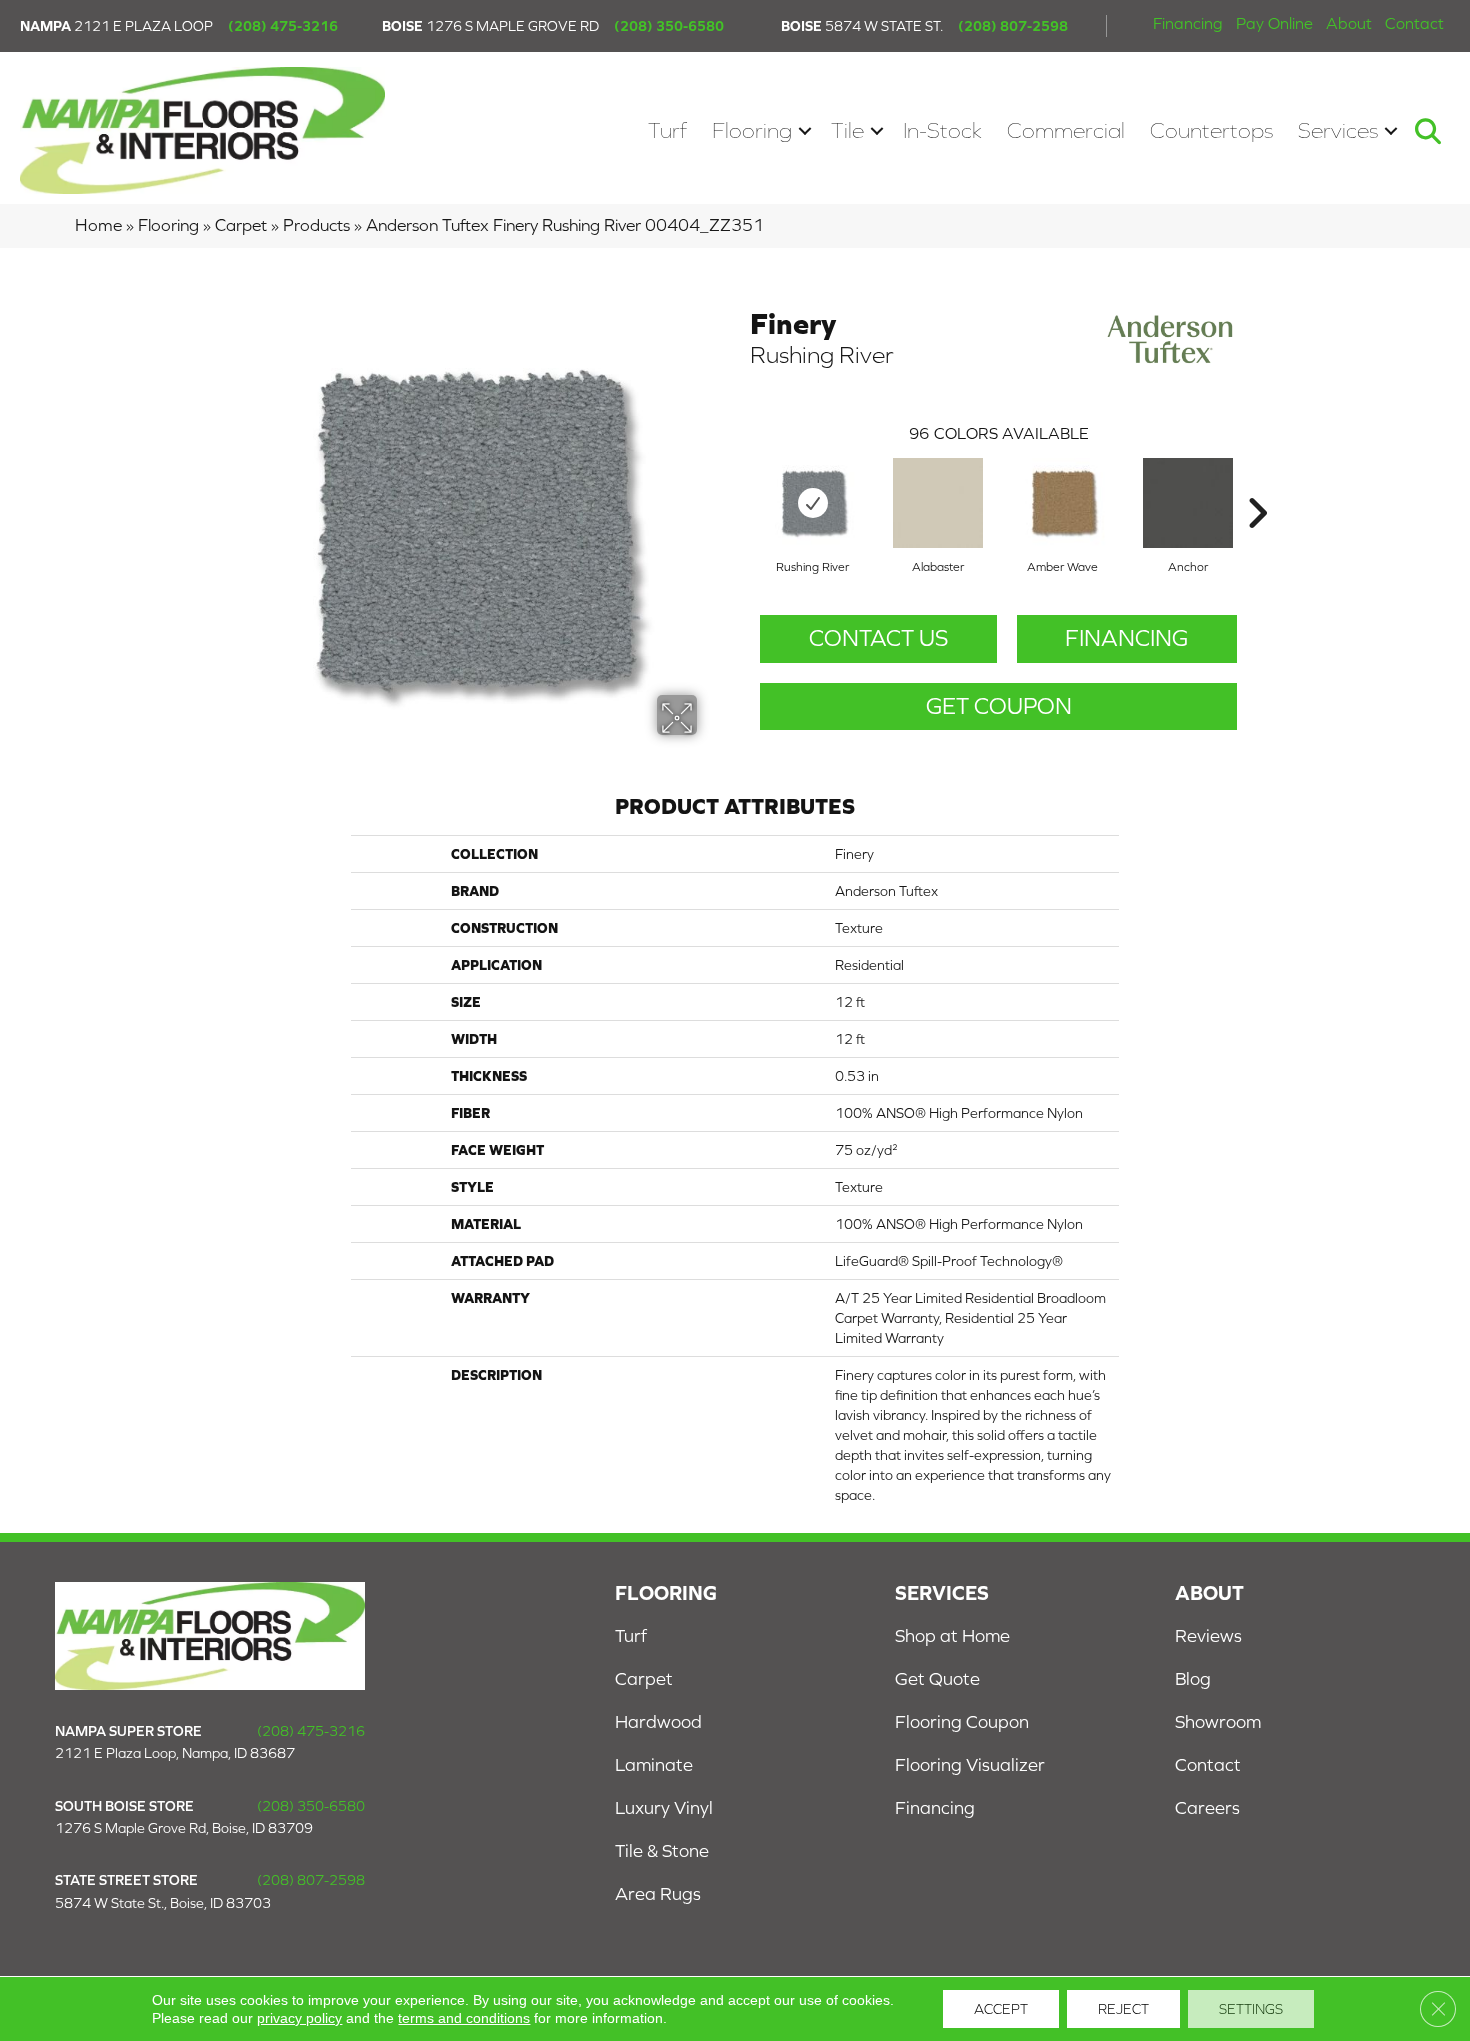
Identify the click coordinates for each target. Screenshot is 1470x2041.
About (1349, 23)
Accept (1001, 2009)
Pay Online (1274, 23)
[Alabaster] (938, 503)
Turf (667, 130)
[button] (805, 130)
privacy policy (299, 2018)
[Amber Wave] (1063, 503)
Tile (847, 130)
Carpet (241, 225)
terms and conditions (464, 2018)
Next (1257, 483)
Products (316, 225)
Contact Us (878, 638)
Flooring (752, 130)
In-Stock (942, 130)
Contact (1414, 23)
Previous (740, 483)
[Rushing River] (813, 503)
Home (98, 225)
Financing (1188, 23)
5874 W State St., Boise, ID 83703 (163, 1903)
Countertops (1211, 130)
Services (1338, 130)
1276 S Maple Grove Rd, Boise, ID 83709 (184, 1828)
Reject (1123, 2009)
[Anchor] (1188, 503)
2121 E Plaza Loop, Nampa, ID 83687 (175, 1753)
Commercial (1066, 130)
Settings (1251, 2009)
